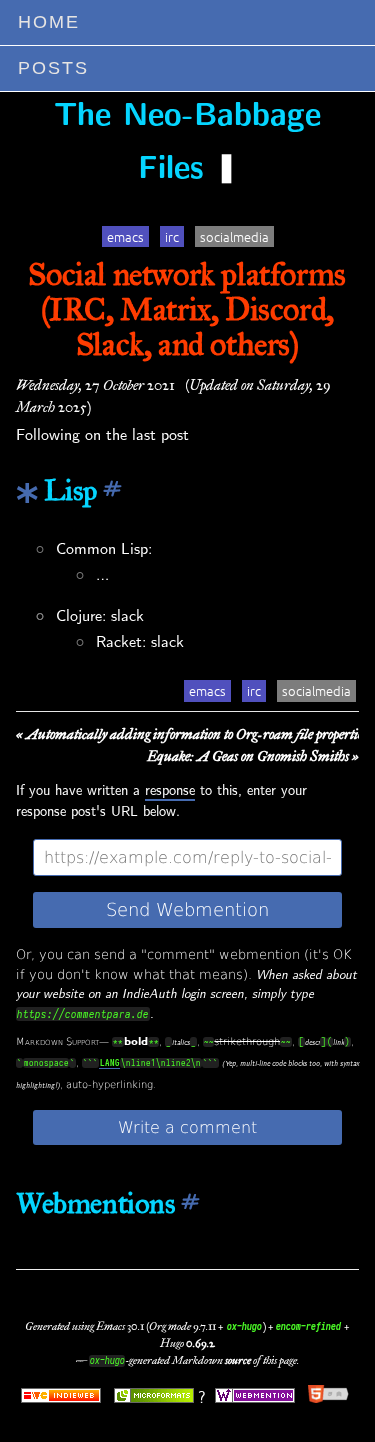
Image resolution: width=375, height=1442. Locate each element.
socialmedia (234, 236)
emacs (125, 236)
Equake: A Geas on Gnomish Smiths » (253, 756)
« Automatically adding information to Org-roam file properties (191, 734)
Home (49, 22)
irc (172, 236)
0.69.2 (200, 1343)
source (238, 1360)
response (170, 790)
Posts (53, 68)
